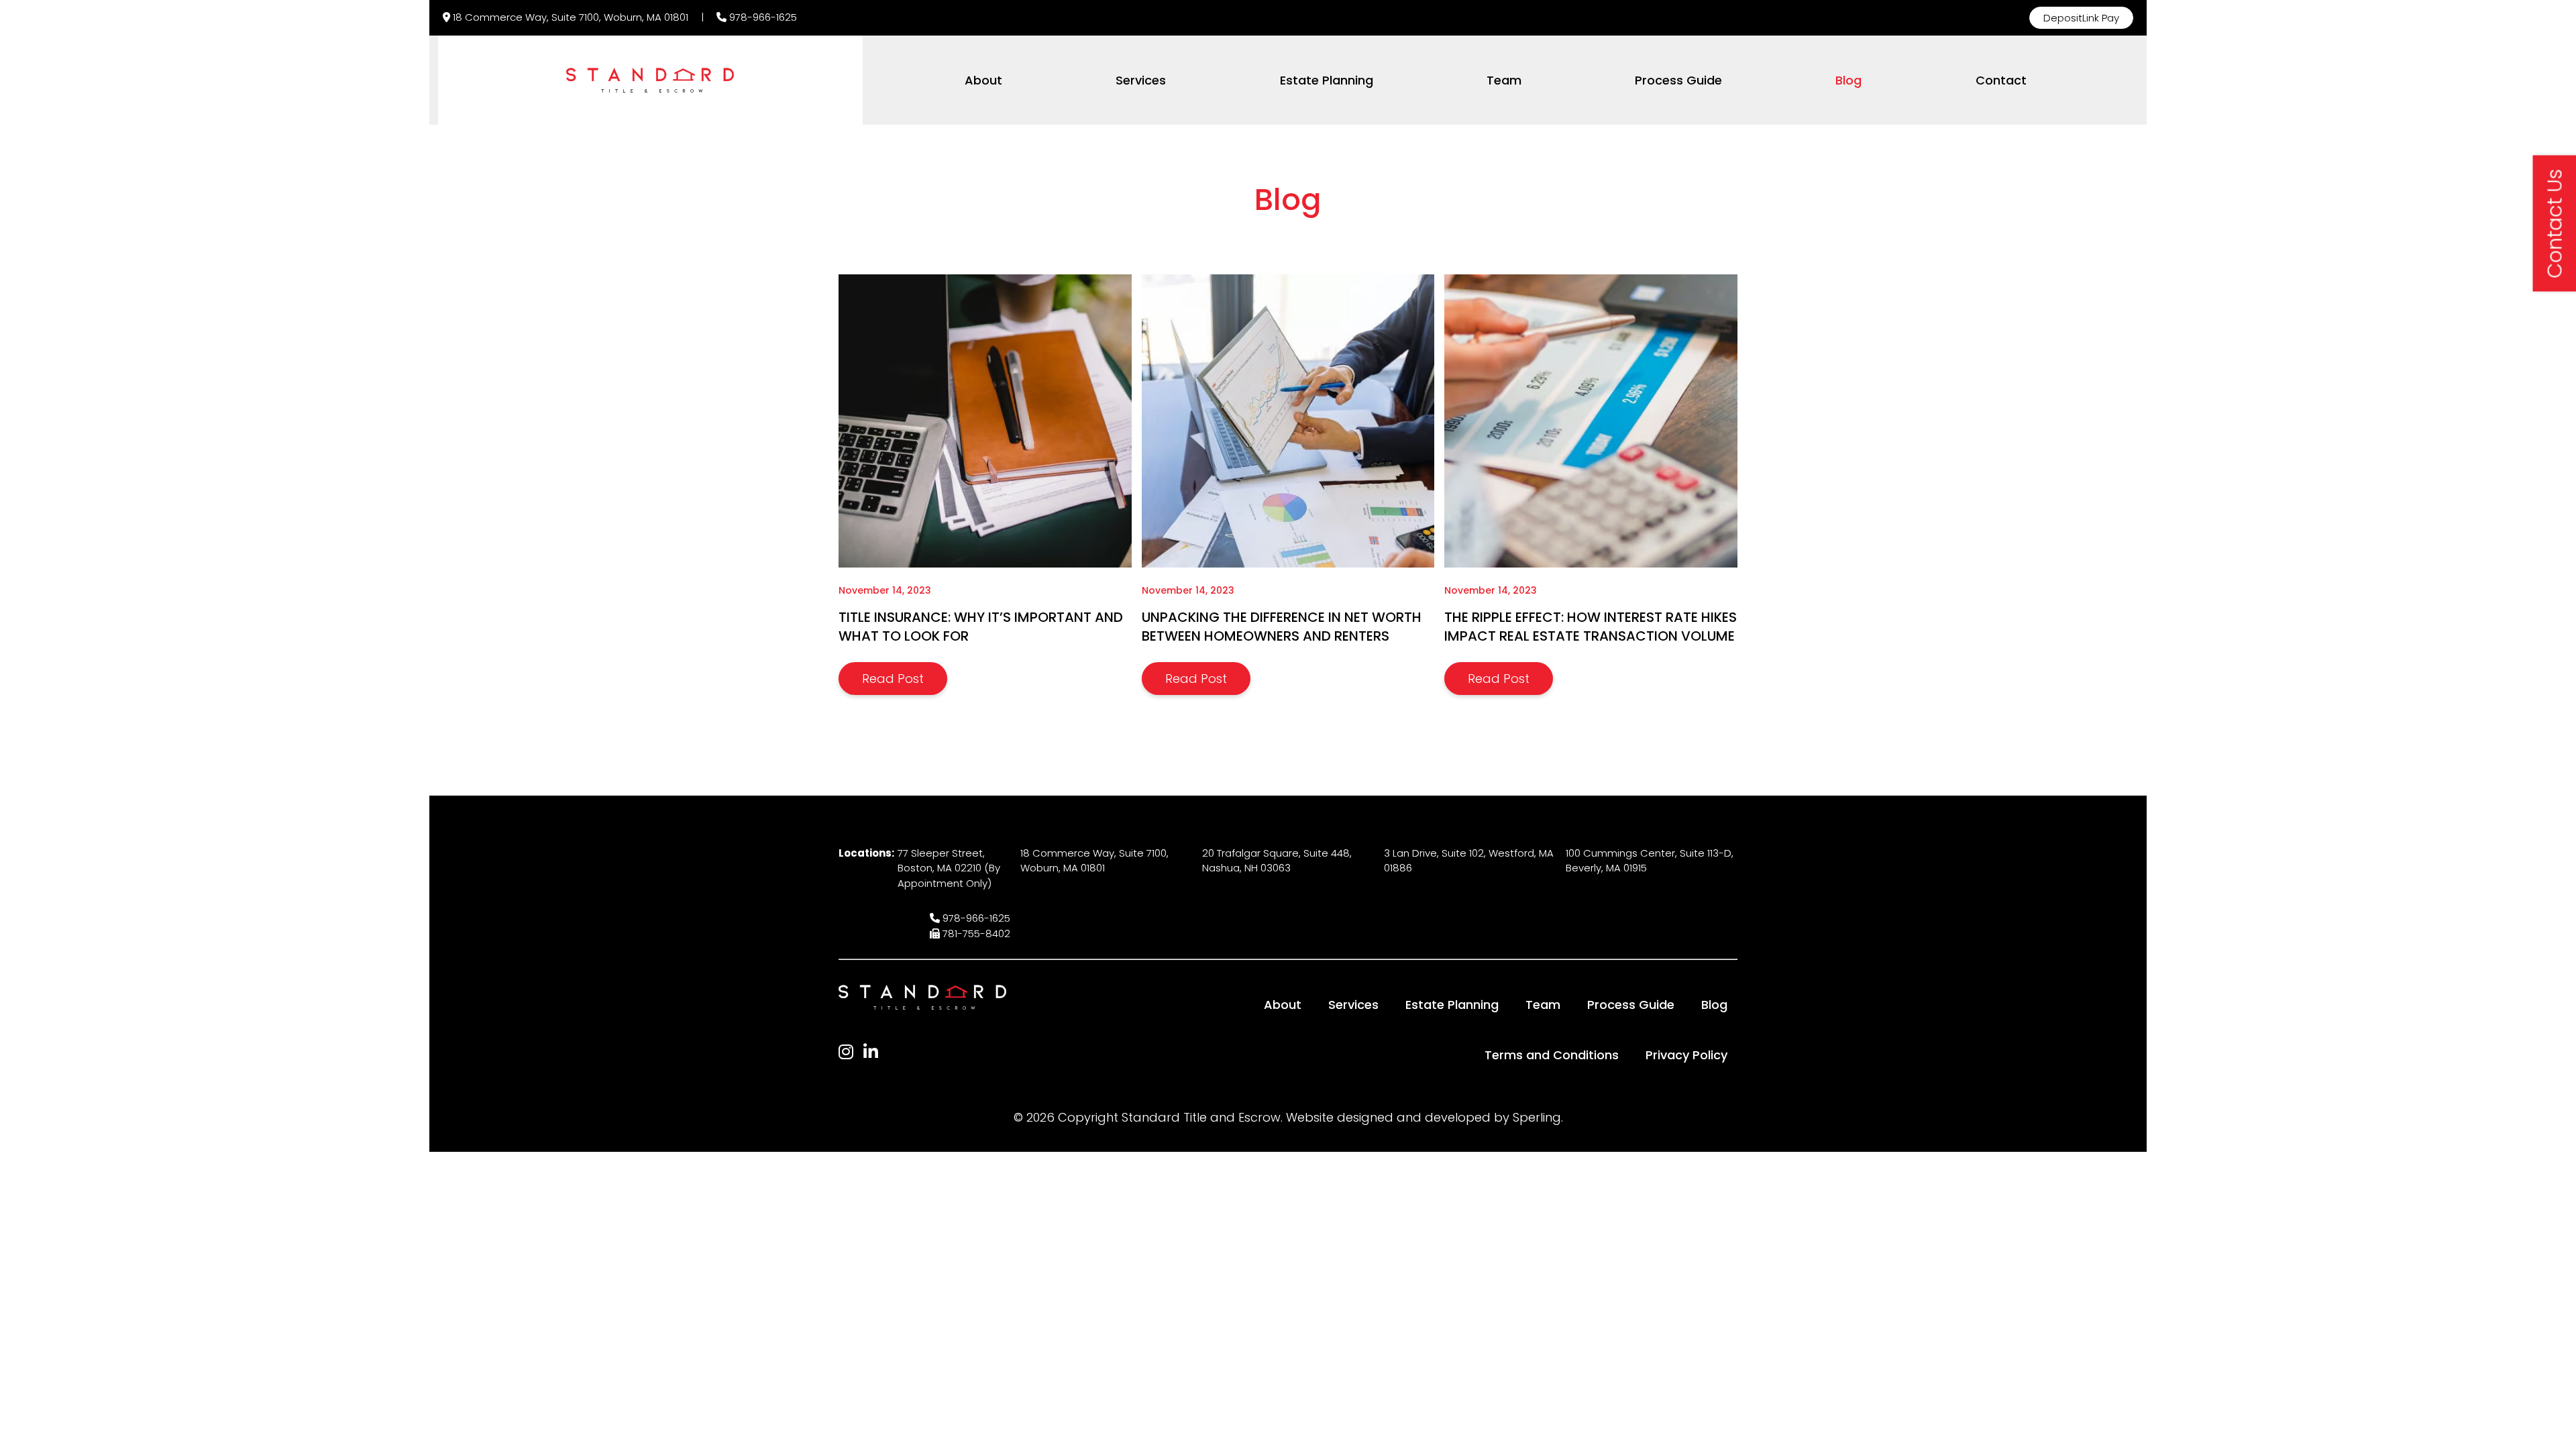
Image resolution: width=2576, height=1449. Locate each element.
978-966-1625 (763, 17)
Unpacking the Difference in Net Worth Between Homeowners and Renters (1282, 627)
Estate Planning (1327, 80)
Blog (1848, 80)
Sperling (1537, 1117)
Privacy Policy (1686, 1055)
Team (1504, 80)
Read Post (893, 679)
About (983, 80)
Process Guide (1678, 80)
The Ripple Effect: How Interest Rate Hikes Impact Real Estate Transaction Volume (1591, 627)
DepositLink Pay (2081, 18)
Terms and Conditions (1552, 1055)
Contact (2001, 80)
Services (1141, 80)
